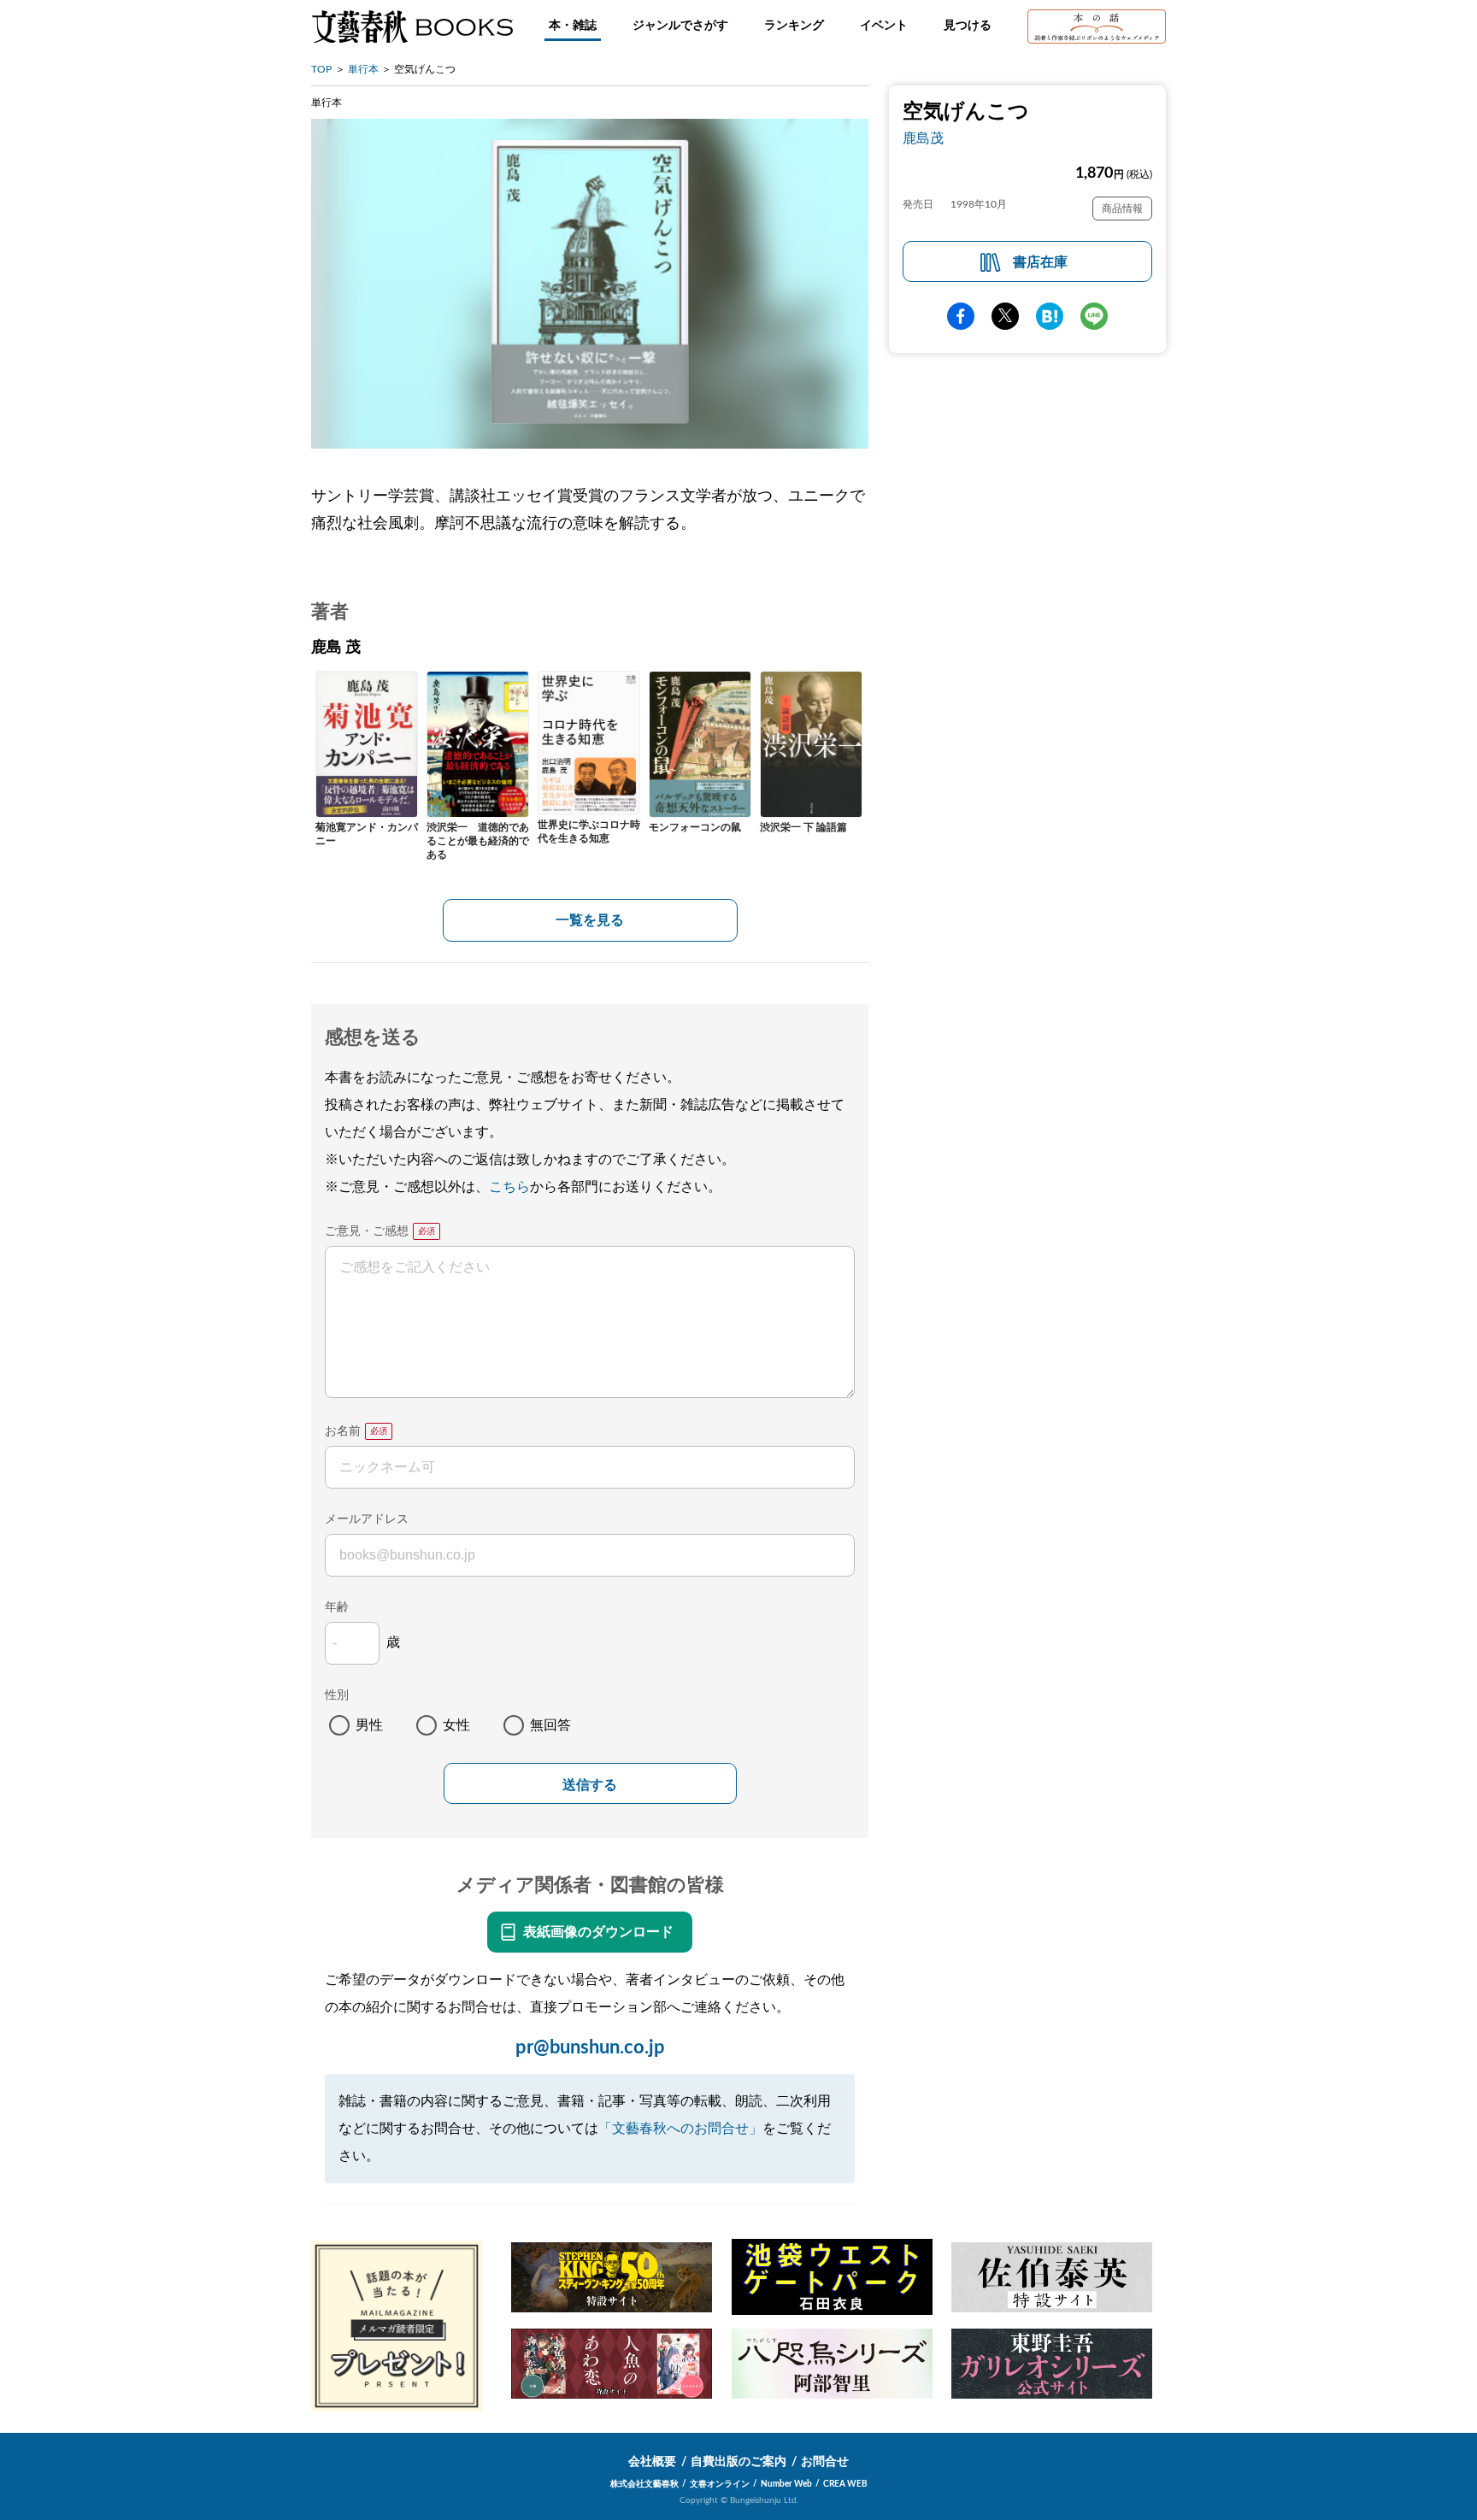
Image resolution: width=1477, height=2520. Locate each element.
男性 (369, 1725)
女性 (456, 1725)
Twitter (1005, 316)
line (1094, 316)
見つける (968, 26)
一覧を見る (590, 920)
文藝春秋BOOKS (412, 26)
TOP (321, 69)
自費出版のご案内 (738, 2462)
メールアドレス (367, 1519)
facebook (961, 316)
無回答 (550, 1725)
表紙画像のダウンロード (598, 1932)
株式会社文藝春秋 (644, 2484)
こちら (509, 1187)
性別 (337, 1695)
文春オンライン (720, 2484)
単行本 (363, 69)
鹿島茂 (923, 138)
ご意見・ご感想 (367, 1231)
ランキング (794, 26)
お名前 (343, 1431)
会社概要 (652, 2462)
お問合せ (825, 2462)
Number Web (786, 2484)
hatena (1050, 316)
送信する (590, 1785)
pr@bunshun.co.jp (590, 2047)
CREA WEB (845, 2484)
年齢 (337, 1607)
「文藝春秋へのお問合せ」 (680, 2129)
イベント (884, 26)
